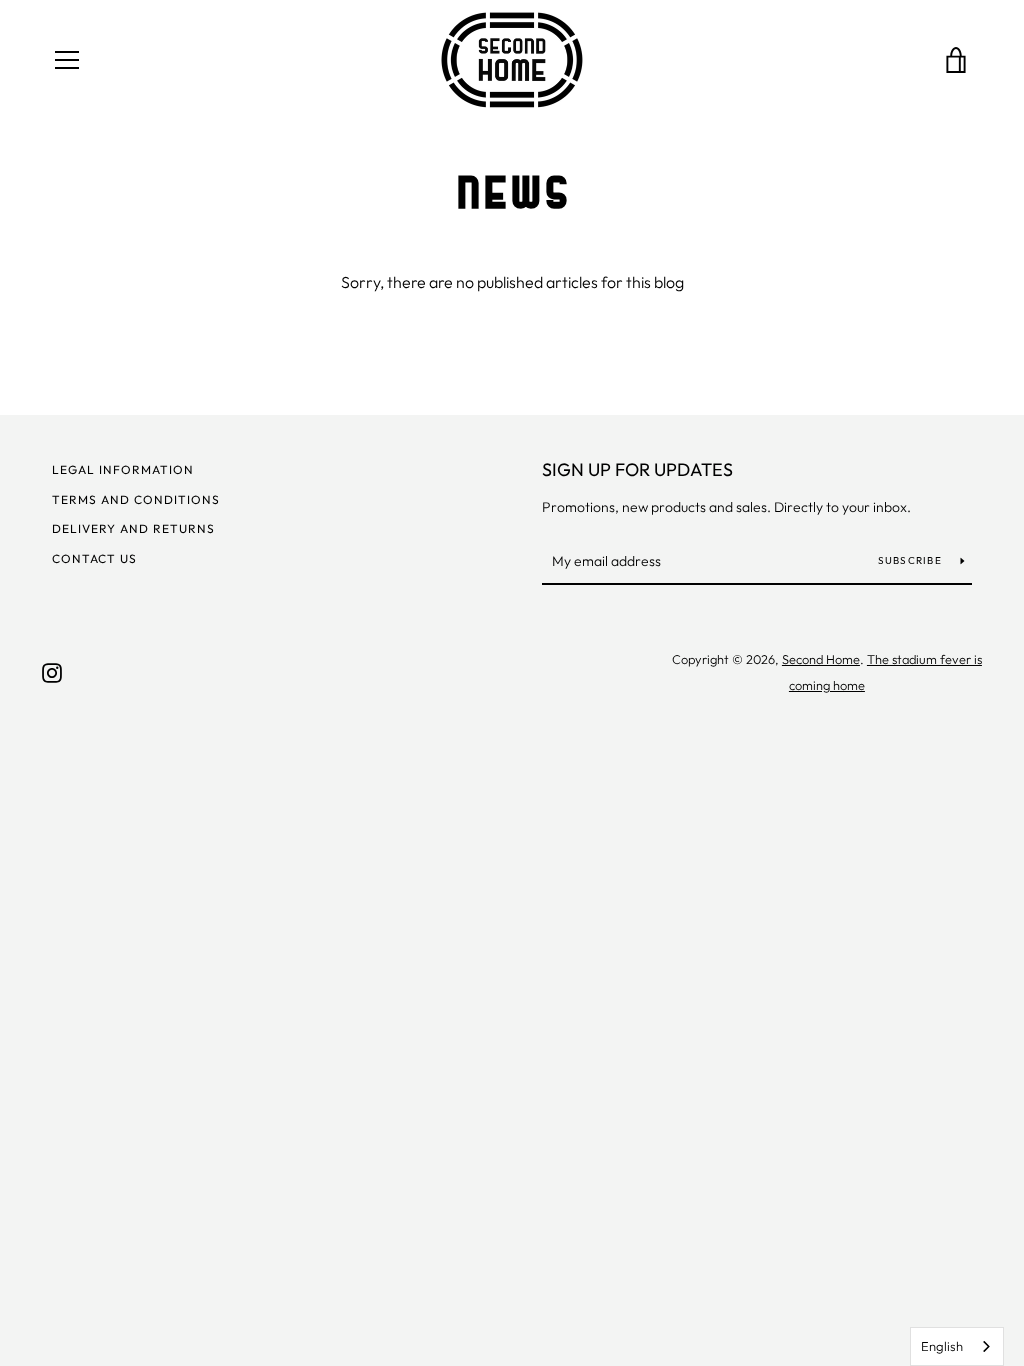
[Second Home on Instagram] (52, 671)
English (942, 1346)
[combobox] (957, 1346)
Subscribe (912, 560)
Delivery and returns (133, 528)
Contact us (94, 558)
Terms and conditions (136, 499)
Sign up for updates (637, 469)
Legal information (123, 469)
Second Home (821, 659)
